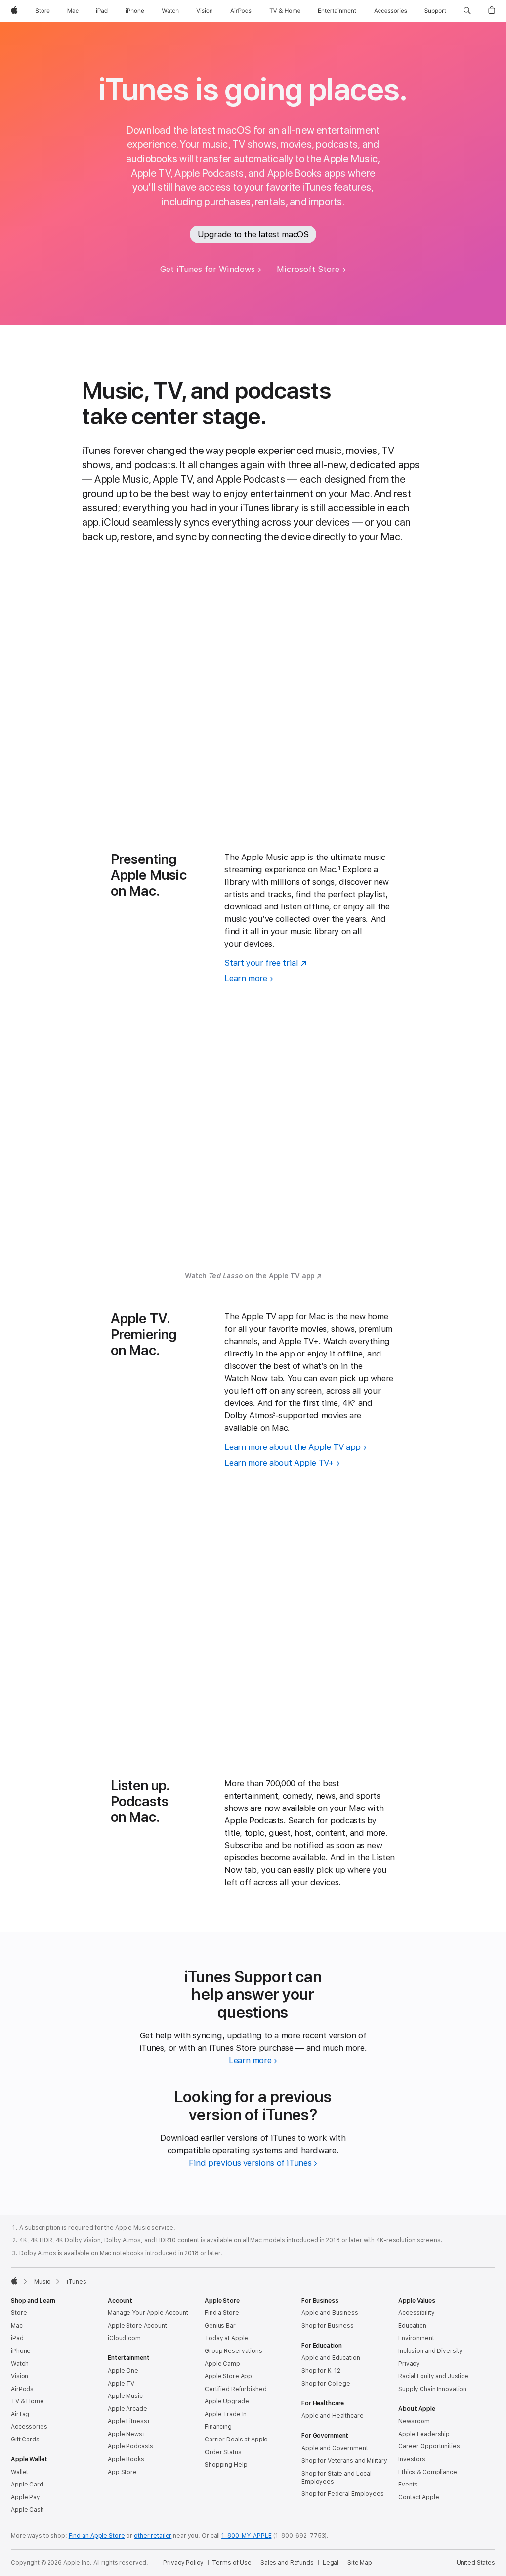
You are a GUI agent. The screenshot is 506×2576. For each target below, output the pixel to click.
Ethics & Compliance (428, 2472)
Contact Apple (419, 2497)
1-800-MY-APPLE (246, 2536)
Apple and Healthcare (333, 2416)
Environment (416, 2338)
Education (412, 2326)
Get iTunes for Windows (208, 269)
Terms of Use (232, 2563)
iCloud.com (124, 2338)
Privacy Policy (183, 2563)
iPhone (21, 2351)
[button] (467, 11)
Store (19, 2313)
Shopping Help (226, 2465)
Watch (20, 2364)
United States (476, 2563)
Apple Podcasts (130, 2446)
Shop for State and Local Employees (337, 2478)
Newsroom (414, 2421)
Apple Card (27, 2485)
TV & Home (27, 2401)
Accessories (29, 2427)
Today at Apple (226, 2338)
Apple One (123, 2371)
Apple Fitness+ (129, 2421)
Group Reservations (233, 2351)
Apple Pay (25, 2497)
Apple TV (121, 2384)
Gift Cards (25, 2440)
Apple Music (125, 2396)
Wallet (20, 2472)
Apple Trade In (226, 2414)
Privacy (409, 2364)
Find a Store (222, 2313)
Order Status (223, 2452)
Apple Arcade (127, 2409)
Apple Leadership (424, 2434)
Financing (218, 2427)
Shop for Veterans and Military (344, 2461)
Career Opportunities (429, 2446)
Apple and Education (331, 2358)
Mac (17, 2326)
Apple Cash (27, 2510)
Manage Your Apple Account (148, 2313)
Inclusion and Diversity (430, 2351)
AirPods (22, 2389)
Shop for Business (328, 2326)
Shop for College (326, 2384)
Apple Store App (228, 2376)
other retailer (153, 2536)
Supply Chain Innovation (432, 2389)
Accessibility (416, 2313)
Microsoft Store (308, 269)
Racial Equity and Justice (433, 2376)
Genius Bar (220, 2326)
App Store (122, 2472)
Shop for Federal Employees (343, 2494)
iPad (17, 2338)
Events (408, 2485)
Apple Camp (222, 2364)
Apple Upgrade (227, 2401)
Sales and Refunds (287, 2563)
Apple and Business (330, 2313)
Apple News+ (127, 2434)
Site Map (360, 2563)
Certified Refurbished (235, 2389)
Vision (20, 2376)
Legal (331, 2563)
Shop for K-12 (321, 2371)
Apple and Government (335, 2448)
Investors (412, 2459)
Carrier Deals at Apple (236, 2440)
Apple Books (126, 2459)
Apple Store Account (137, 2326)
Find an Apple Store (97, 2536)
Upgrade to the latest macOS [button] (253, 234)
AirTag (20, 2414)
